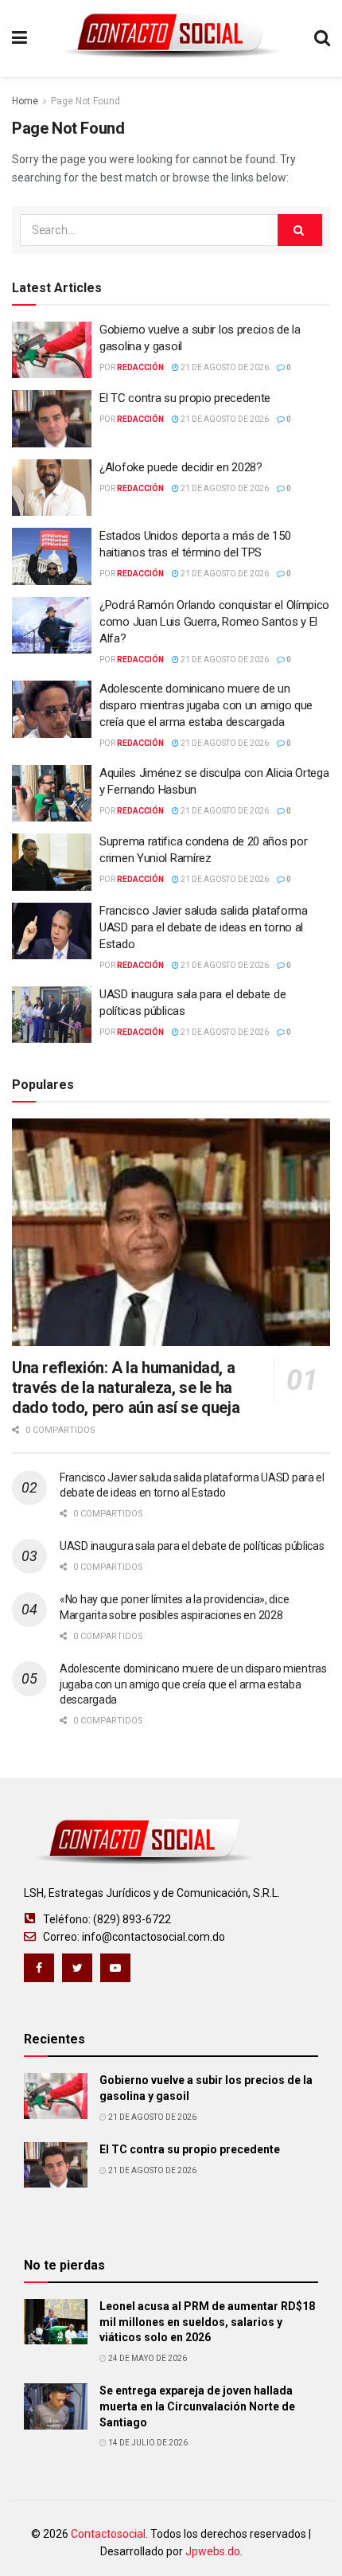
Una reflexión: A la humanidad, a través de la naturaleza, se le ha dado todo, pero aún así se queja (126, 1388)
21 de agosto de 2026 (224, 367)
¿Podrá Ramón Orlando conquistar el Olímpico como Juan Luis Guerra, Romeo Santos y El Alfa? (214, 622)
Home (25, 101)
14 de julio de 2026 (147, 2443)
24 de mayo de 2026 (147, 2358)
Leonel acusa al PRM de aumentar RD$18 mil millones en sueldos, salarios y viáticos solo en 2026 (207, 2322)
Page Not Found (85, 101)
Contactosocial (108, 2534)
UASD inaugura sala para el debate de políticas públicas (192, 1546)
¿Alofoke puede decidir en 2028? (181, 467)
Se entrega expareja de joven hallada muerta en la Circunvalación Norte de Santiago (197, 2406)
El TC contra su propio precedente (185, 398)
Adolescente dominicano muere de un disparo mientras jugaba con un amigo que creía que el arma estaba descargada (206, 705)
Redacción (140, 367)
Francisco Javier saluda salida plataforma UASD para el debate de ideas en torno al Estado (204, 927)
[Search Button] (300, 230)
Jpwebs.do (213, 2551)
